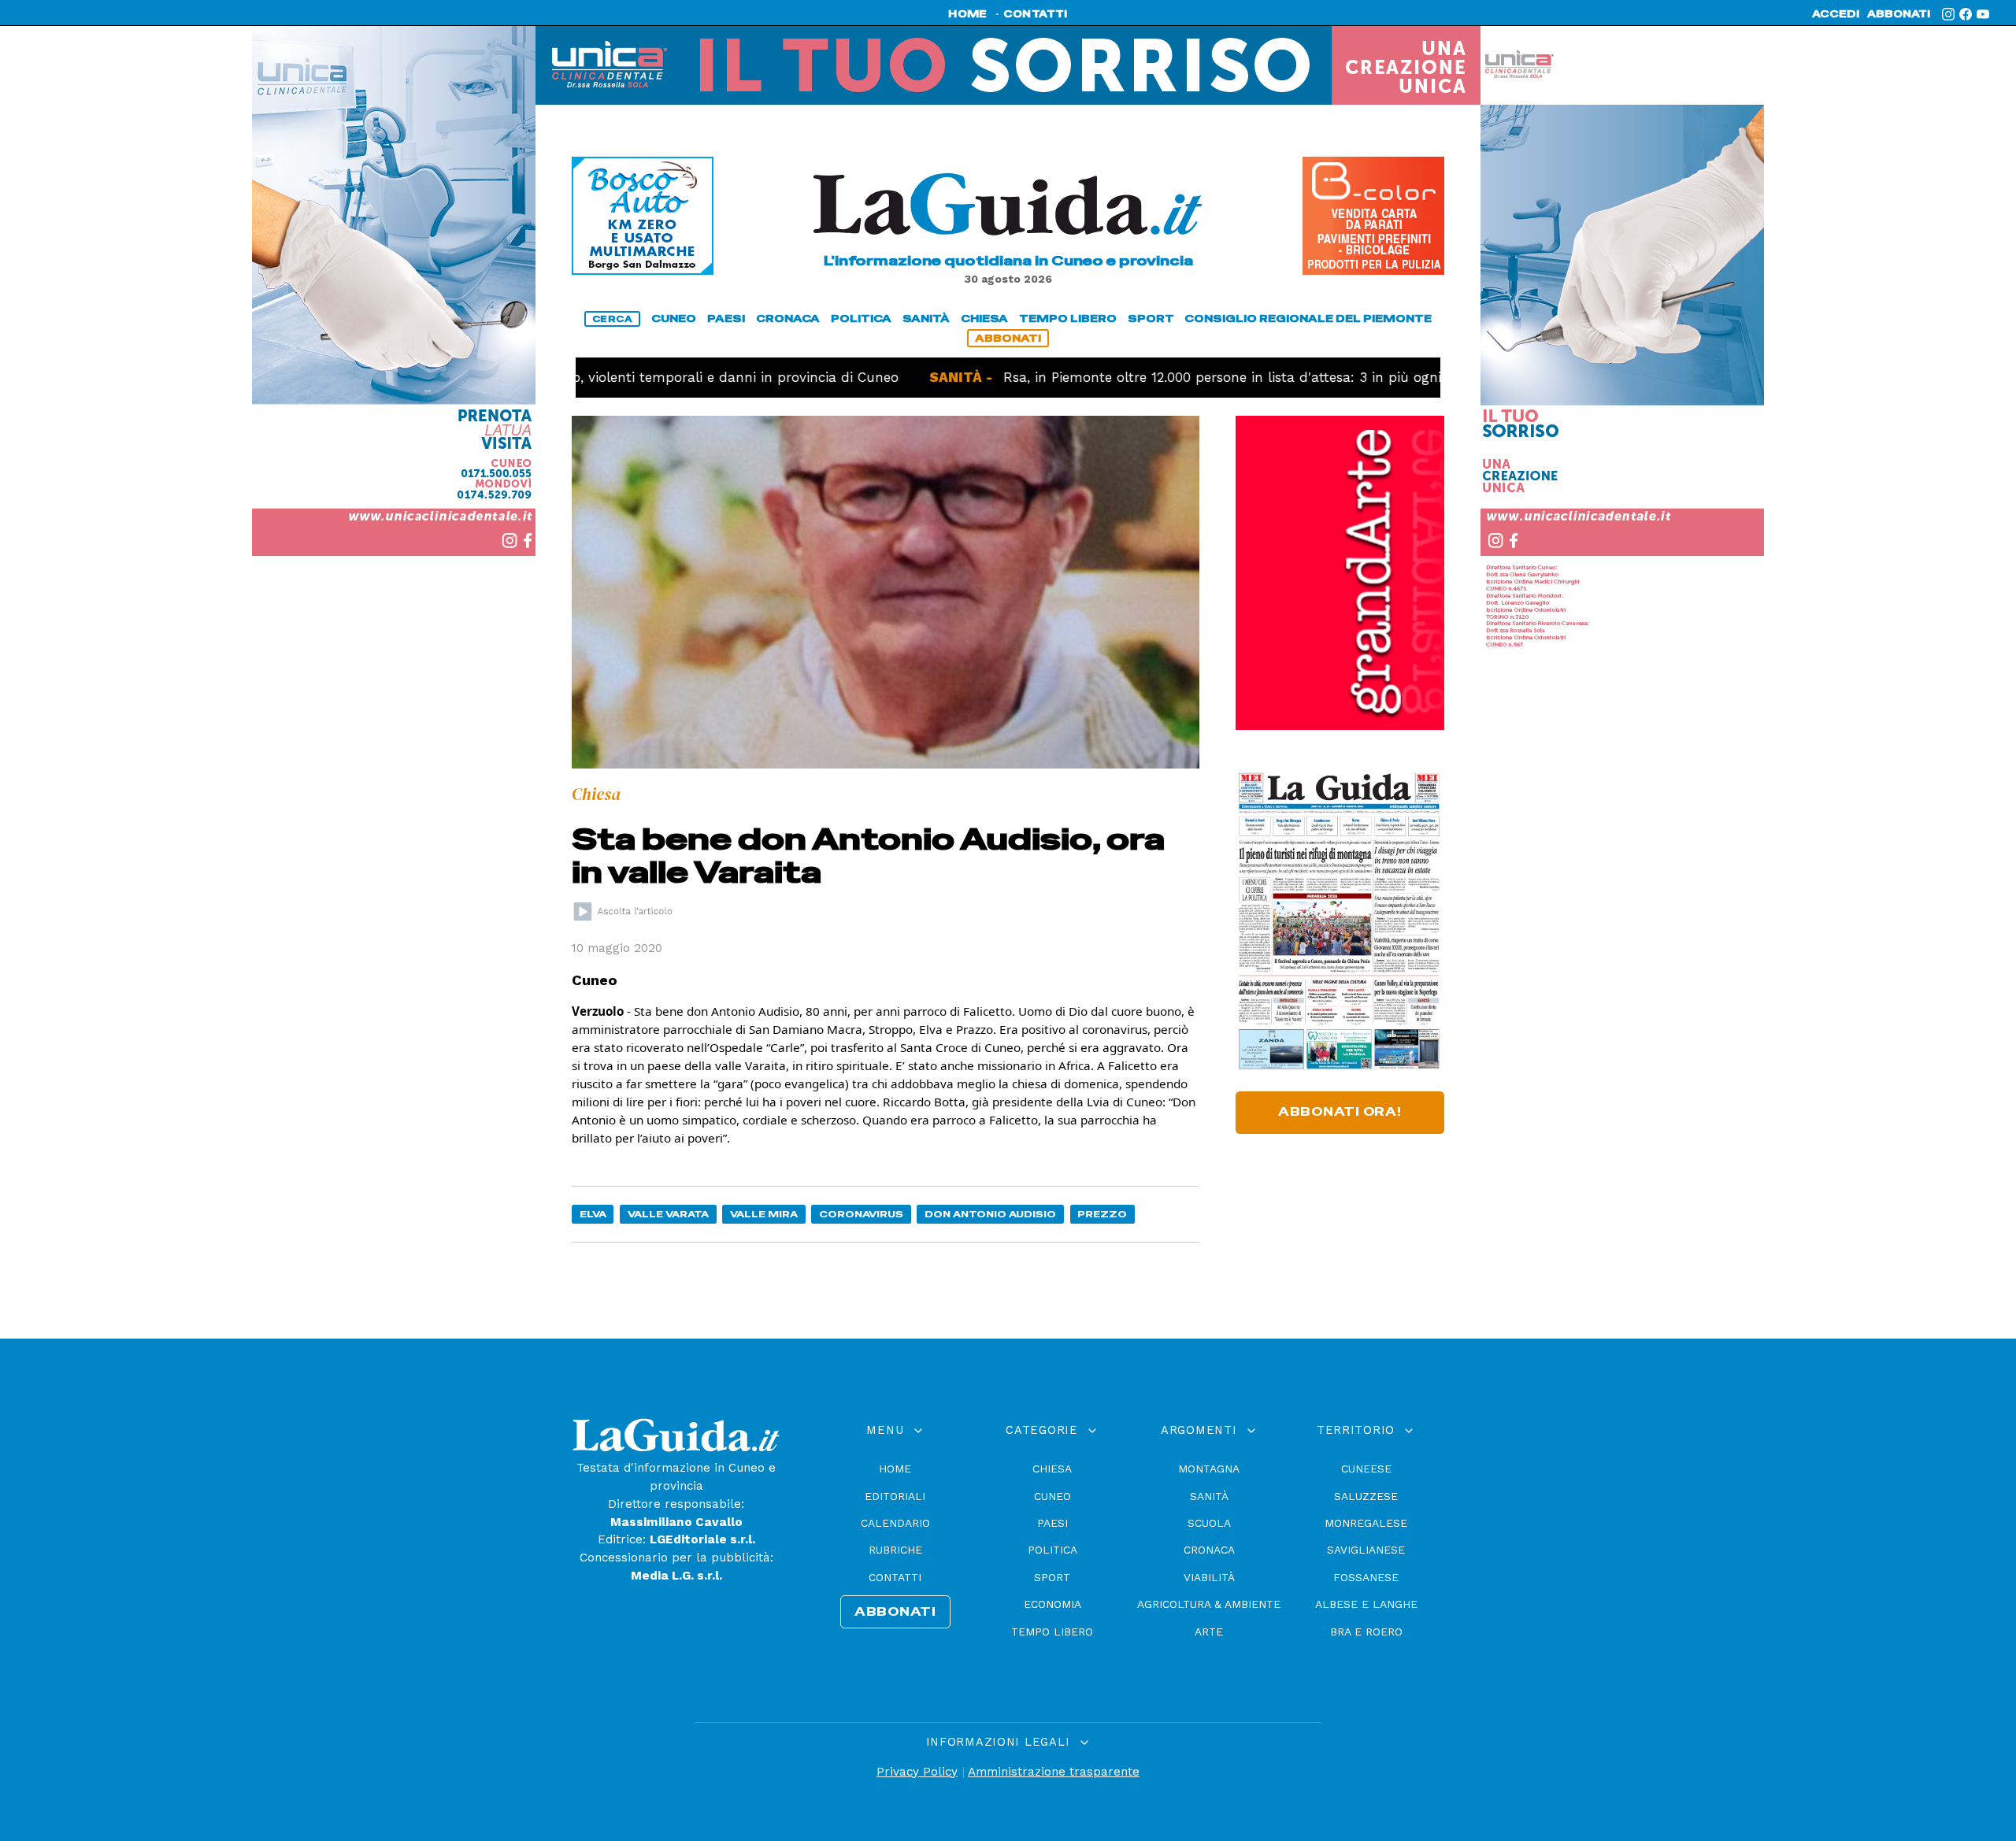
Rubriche (895, 1550)
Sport (1052, 1577)
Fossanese (1366, 1577)
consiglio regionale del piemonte (1308, 319)
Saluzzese (1366, 1496)
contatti (1036, 14)
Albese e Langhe (1366, 1604)
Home (895, 1469)
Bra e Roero (1366, 1632)
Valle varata (668, 1214)
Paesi (1052, 1523)
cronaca (788, 319)
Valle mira (764, 1214)
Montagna (1209, 1469)
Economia (1052, 1604)
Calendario (895, 1523)
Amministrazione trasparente (1054, 1772)
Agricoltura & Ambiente (1209, 1604)
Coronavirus (861, 1214)
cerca (613, 319)
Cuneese (1366, 1469)
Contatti (895, 1577)
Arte (1209, 1632)
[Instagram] (1948, 14)
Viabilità (1209, 1577)
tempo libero (1068, 319)
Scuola (1209, 1523)
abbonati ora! (1340, 1112)
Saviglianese (1366, 1550)
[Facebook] (1966, 14)
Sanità (1209, 1496)
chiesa (984, 319)
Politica (1052, 1550)
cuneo (674, 319)
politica (861, 319)
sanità (926, 319)
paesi (726, 319)
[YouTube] (1983, 14)
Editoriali (895, 1496)
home (967, 14)
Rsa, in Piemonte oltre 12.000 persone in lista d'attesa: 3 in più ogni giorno (1172, 377)
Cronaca (1209, 1550)
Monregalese (1366, 1523)
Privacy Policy (917, 1772)
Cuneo (1052, 1496)
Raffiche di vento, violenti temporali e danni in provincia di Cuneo (603, 377)
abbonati (1899, 14)
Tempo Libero (1052, 1632)
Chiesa (1052, 1469)
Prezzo (1102, 1214)
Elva (593, 1214)
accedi (1836, 14)
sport (1151, 319)
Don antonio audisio (990, 1214)
